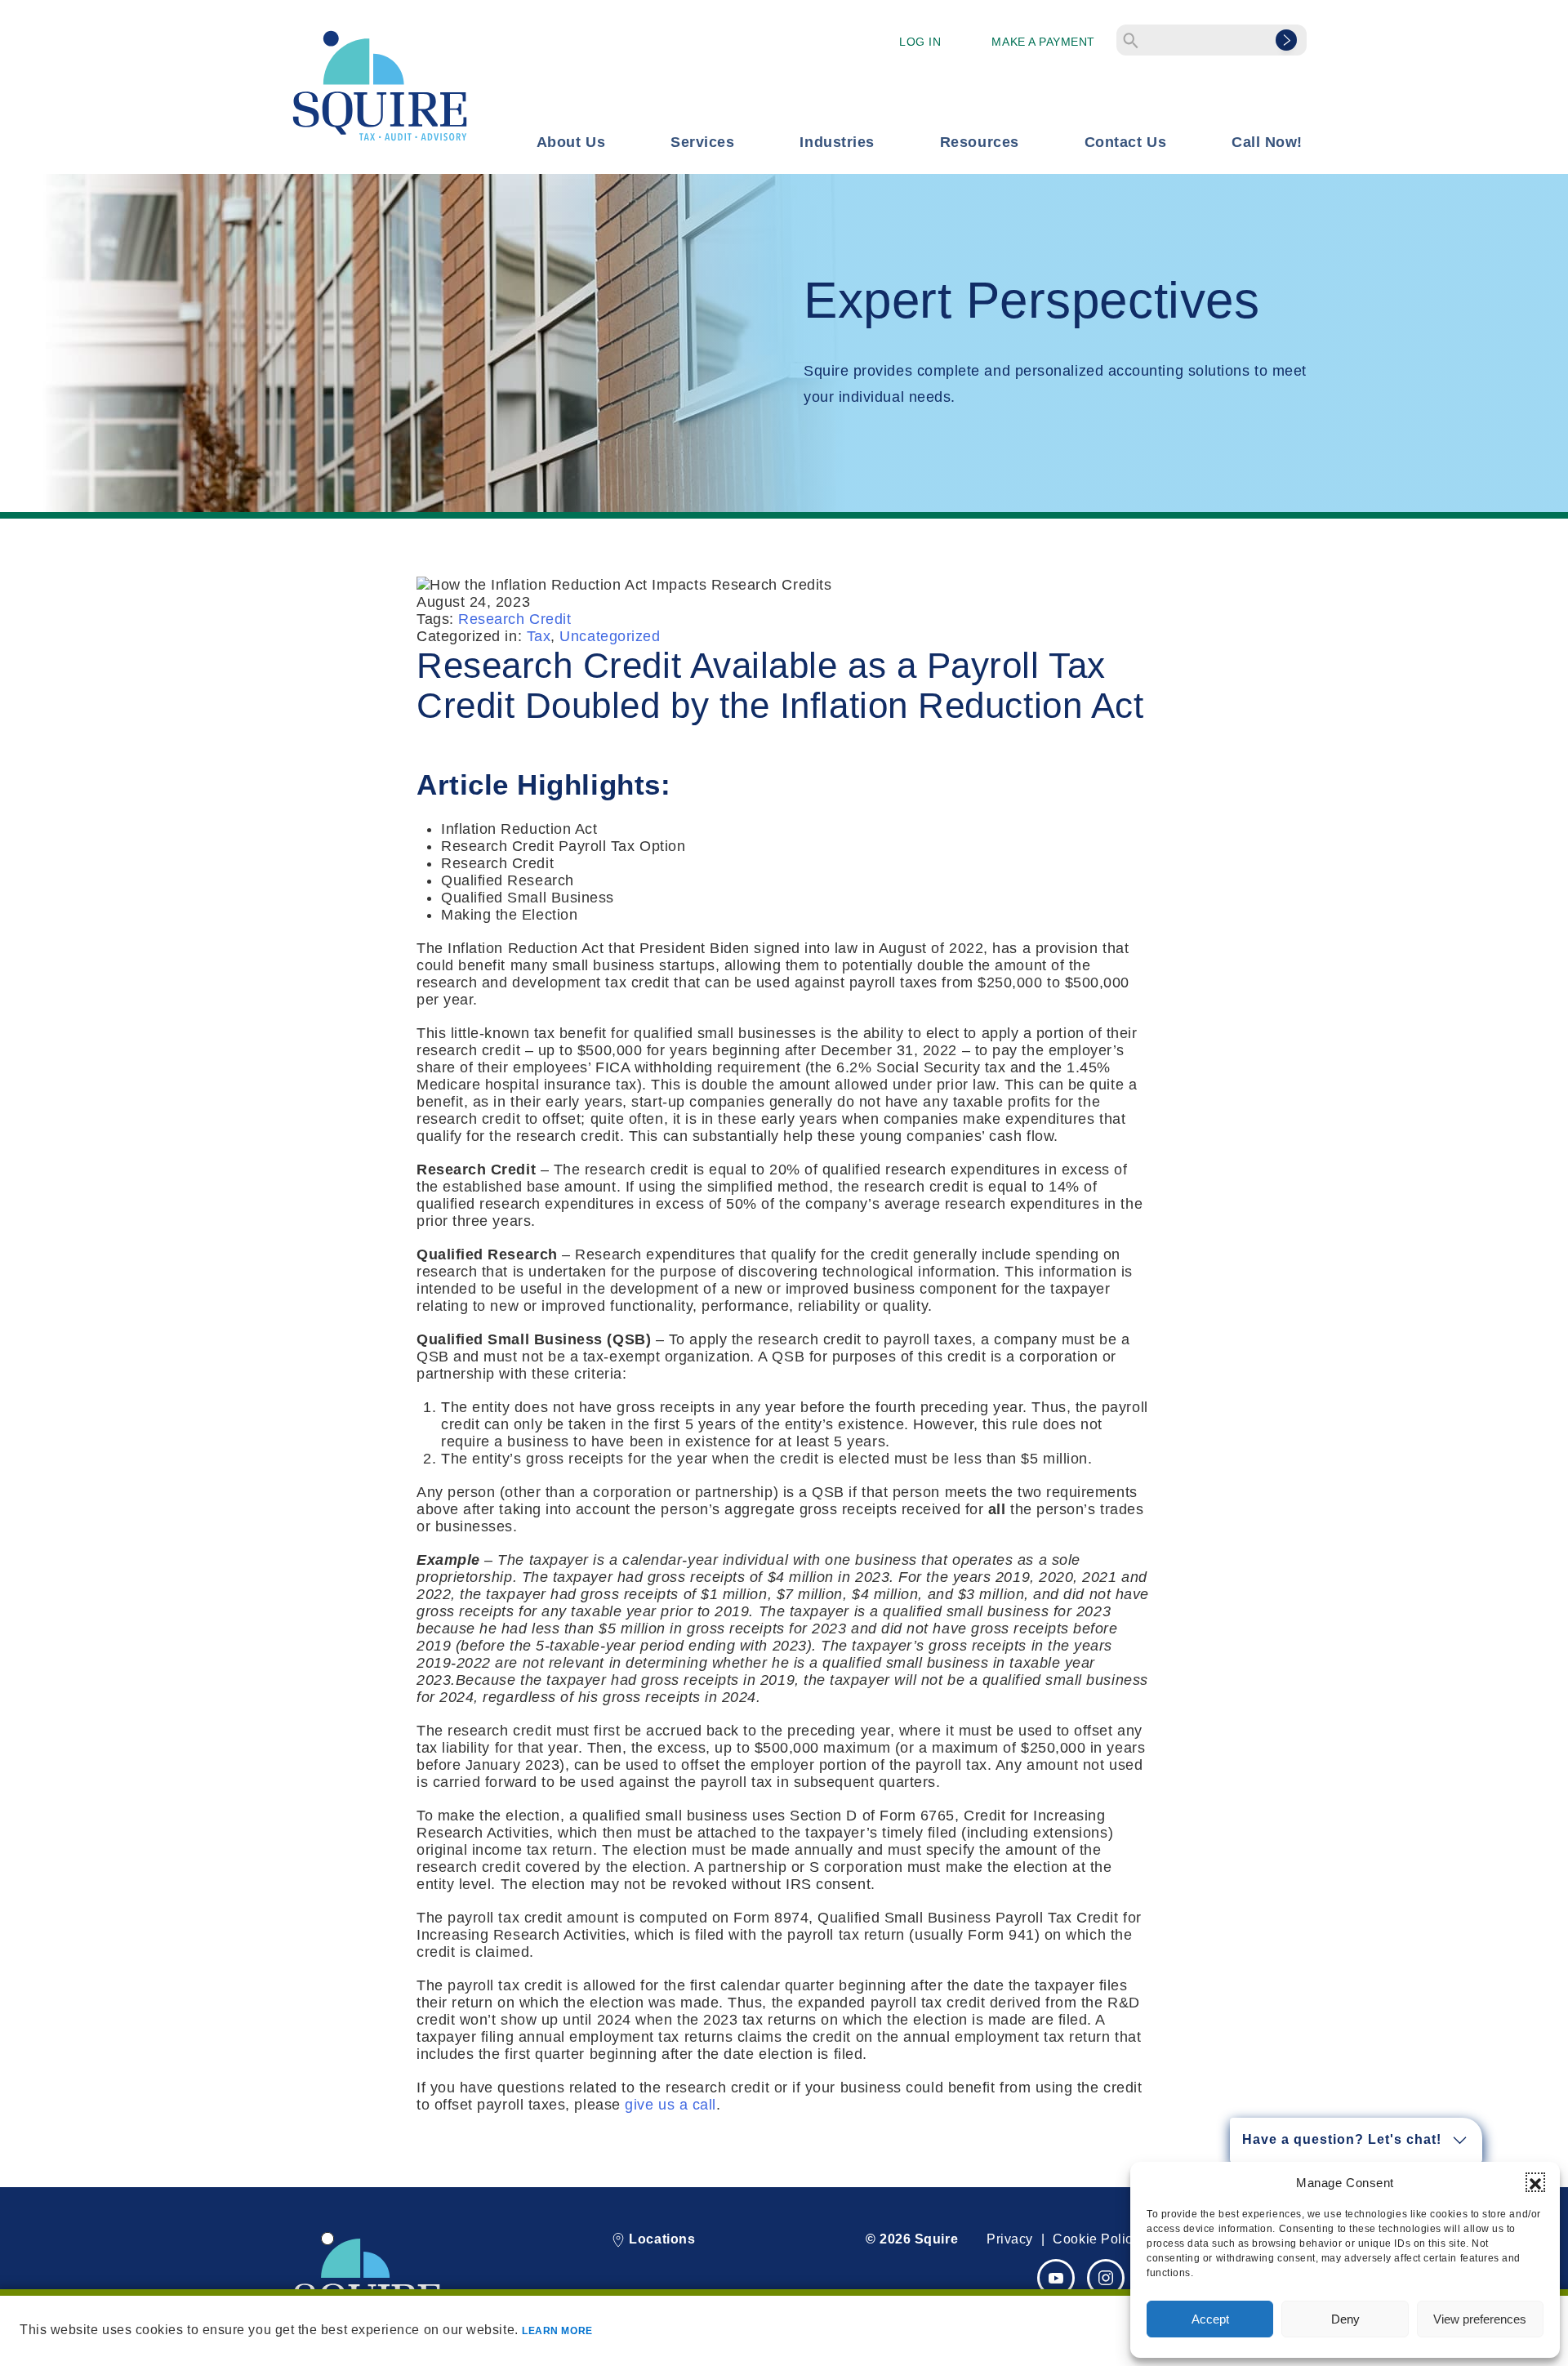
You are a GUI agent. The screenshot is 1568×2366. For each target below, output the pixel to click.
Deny (1345, 2319)
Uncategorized (610, 636)
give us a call (670, 2105)
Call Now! (1267, 142)
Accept (1210, 2319)
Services (702, 142)
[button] (1535, 2182)
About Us (571, 142)
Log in (920, 42)
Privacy (1010, 2239)
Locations (660, 2239)
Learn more (557, 2331)
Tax (539, 636)
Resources (980, 142)
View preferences (1480, 2319)
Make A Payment (1043, 42)
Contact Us (1125, 142)
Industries (837, 142)
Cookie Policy (1096, 2239)
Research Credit (514, 619)
